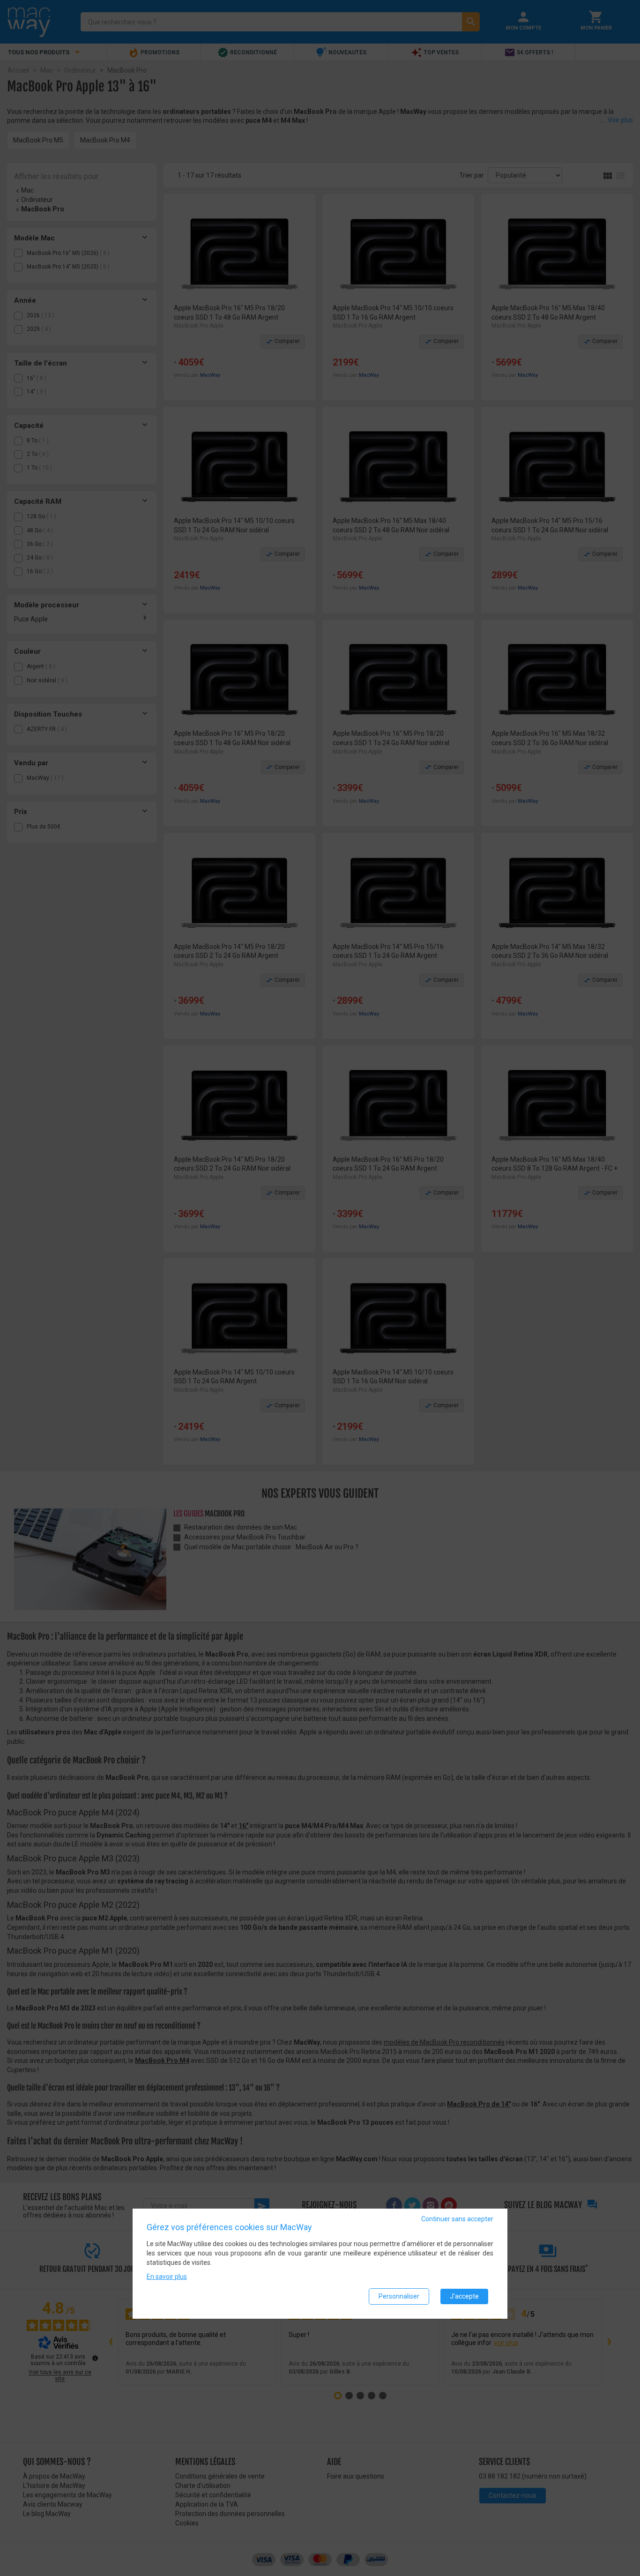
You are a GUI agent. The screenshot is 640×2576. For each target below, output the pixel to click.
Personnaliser (399, 2296)
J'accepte (464, 2296)
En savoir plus (167, 2276)
